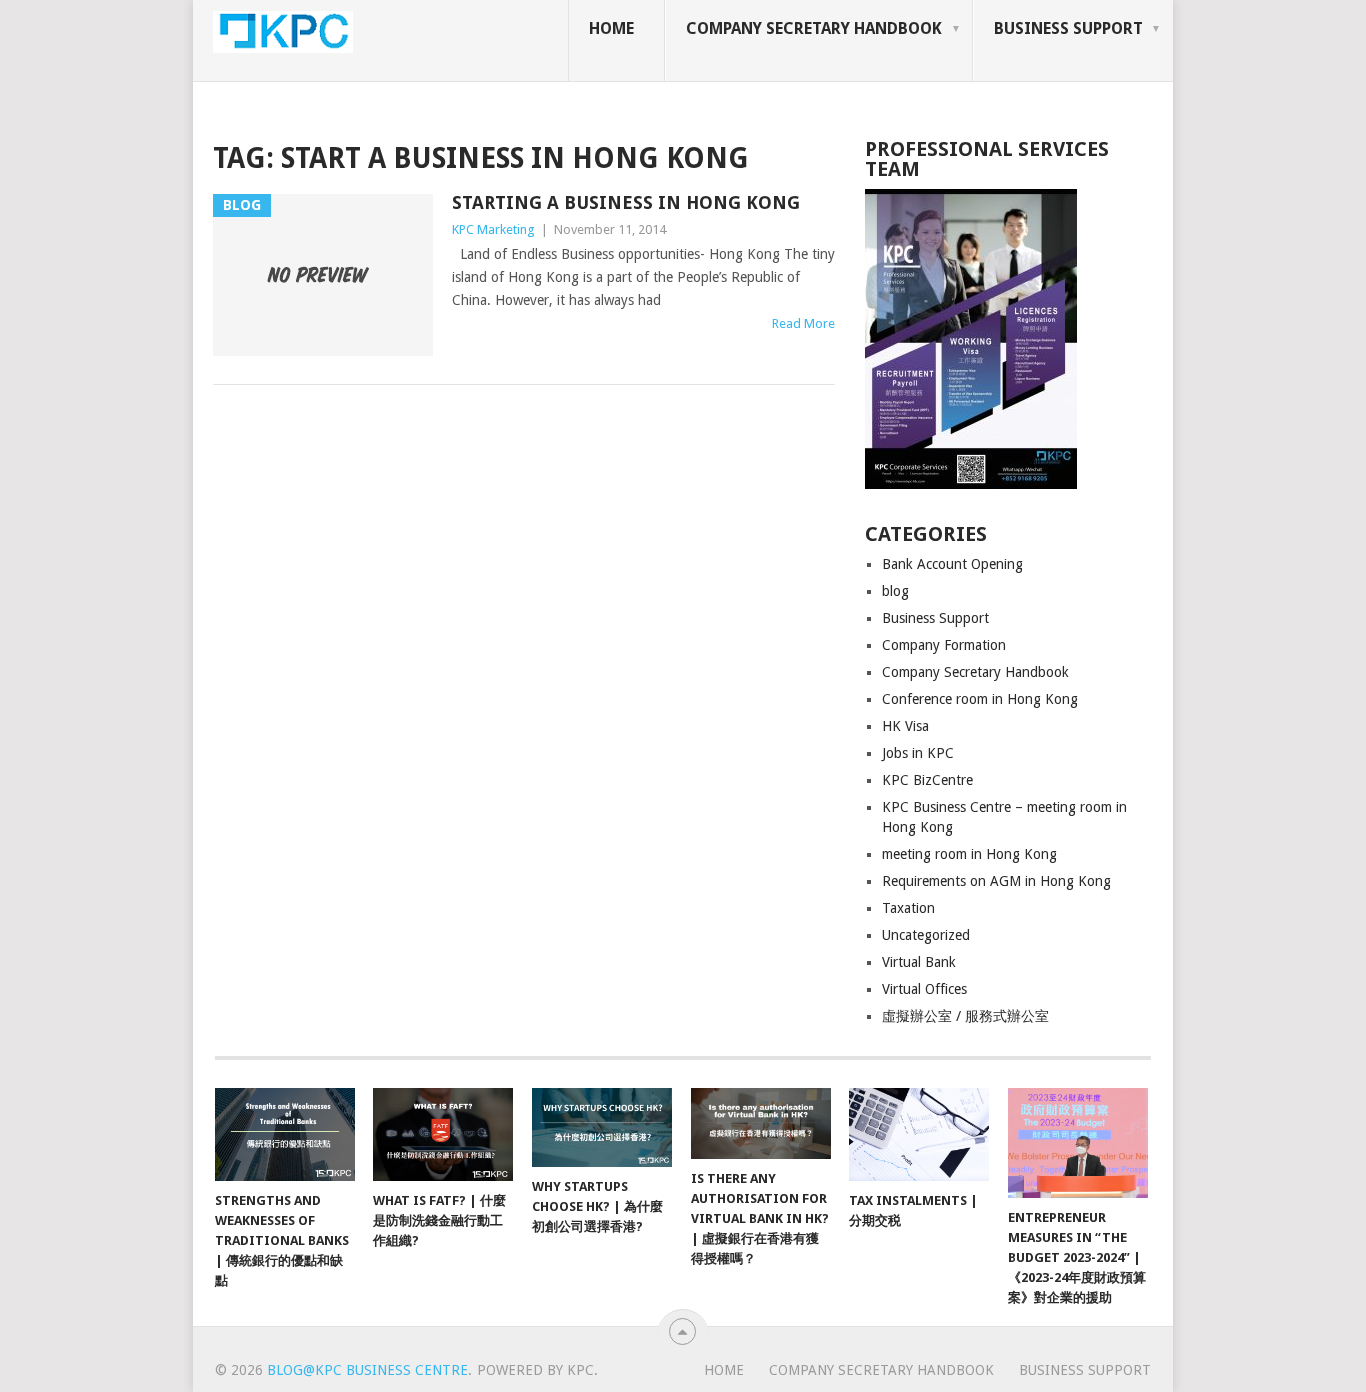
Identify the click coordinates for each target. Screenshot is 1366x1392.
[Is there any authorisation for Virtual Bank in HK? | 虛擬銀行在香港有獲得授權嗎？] (761, 1123)
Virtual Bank (919, 962)
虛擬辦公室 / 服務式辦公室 (965, 1016)
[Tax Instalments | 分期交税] (919, 1134)
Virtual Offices (924, 989)
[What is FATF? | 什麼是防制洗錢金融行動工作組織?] (443, 1134)
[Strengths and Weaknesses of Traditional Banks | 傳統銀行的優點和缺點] (285, 1134)
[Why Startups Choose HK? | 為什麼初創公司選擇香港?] (602, 1127)
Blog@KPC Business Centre (367, 1370)
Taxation (908, 908)
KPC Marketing (493, 229)
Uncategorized (926, 935)
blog (895, 591)
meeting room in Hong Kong (969, 854)
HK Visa (905, 726)
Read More (803, 323)
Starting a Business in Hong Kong (626, 202)
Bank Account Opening (952, 564)
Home (611, 28)
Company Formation (944, 645)
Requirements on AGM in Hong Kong (996, 881)
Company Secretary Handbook (814, 28)
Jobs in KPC (918, 753)
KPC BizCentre (927, 780)
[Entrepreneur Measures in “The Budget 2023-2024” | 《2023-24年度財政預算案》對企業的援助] (1078, 1143)
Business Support (1068, 28)
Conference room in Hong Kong (980, 699)
